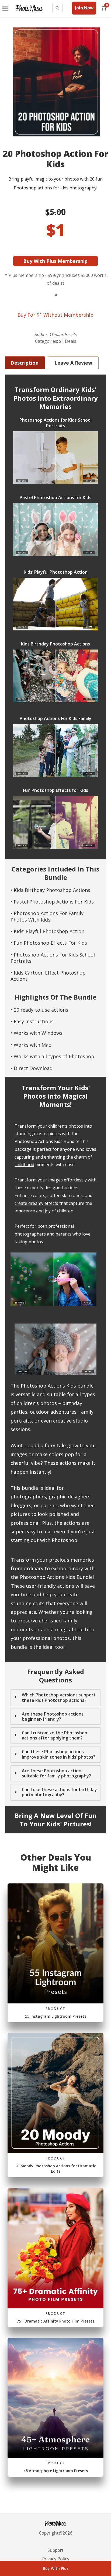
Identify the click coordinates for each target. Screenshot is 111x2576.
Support (55, 2550)
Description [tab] (25, 363)
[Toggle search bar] (57, 8)
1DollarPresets (63, 335)
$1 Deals (68, 341)
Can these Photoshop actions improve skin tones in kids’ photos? (59, 1754)
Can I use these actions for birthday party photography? (59, 1792)
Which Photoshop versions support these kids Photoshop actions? (59, 1698)
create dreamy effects (36, 1203)
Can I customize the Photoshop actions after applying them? (55, 1735)
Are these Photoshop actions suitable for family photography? (56, 1773)
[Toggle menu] (6, 8)
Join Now (84, 8)
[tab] (55, 1098)
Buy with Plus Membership (56, 261)
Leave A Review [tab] (73, 363)
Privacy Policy (56, 2559)
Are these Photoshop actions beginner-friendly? (53, 1717)
